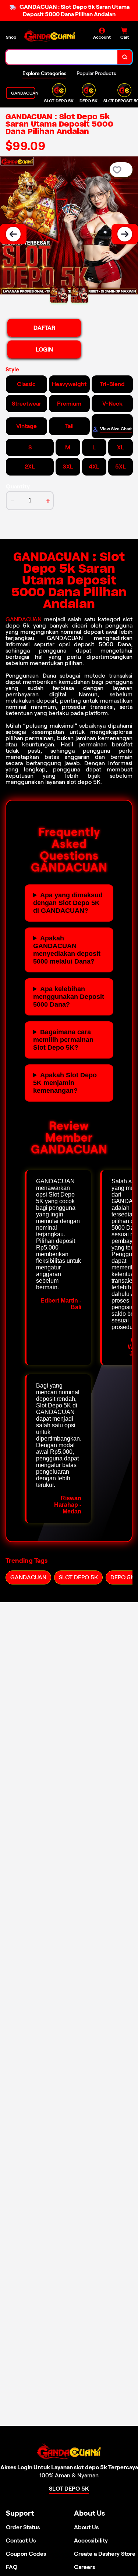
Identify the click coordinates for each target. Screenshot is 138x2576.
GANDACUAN (24, 619)
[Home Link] (50, 36)
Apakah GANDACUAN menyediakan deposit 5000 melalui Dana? (67, 950)
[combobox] (62, 57)
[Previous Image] (13, 234)
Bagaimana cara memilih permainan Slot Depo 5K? (63, 1040)
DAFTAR (44, 328)
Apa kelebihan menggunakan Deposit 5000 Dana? (69, 997)
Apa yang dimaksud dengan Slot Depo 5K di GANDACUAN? (68, 903)
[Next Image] (125, 234)
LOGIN (44, 349)
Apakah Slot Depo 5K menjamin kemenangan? (65, 1083)
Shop (11, 37)
